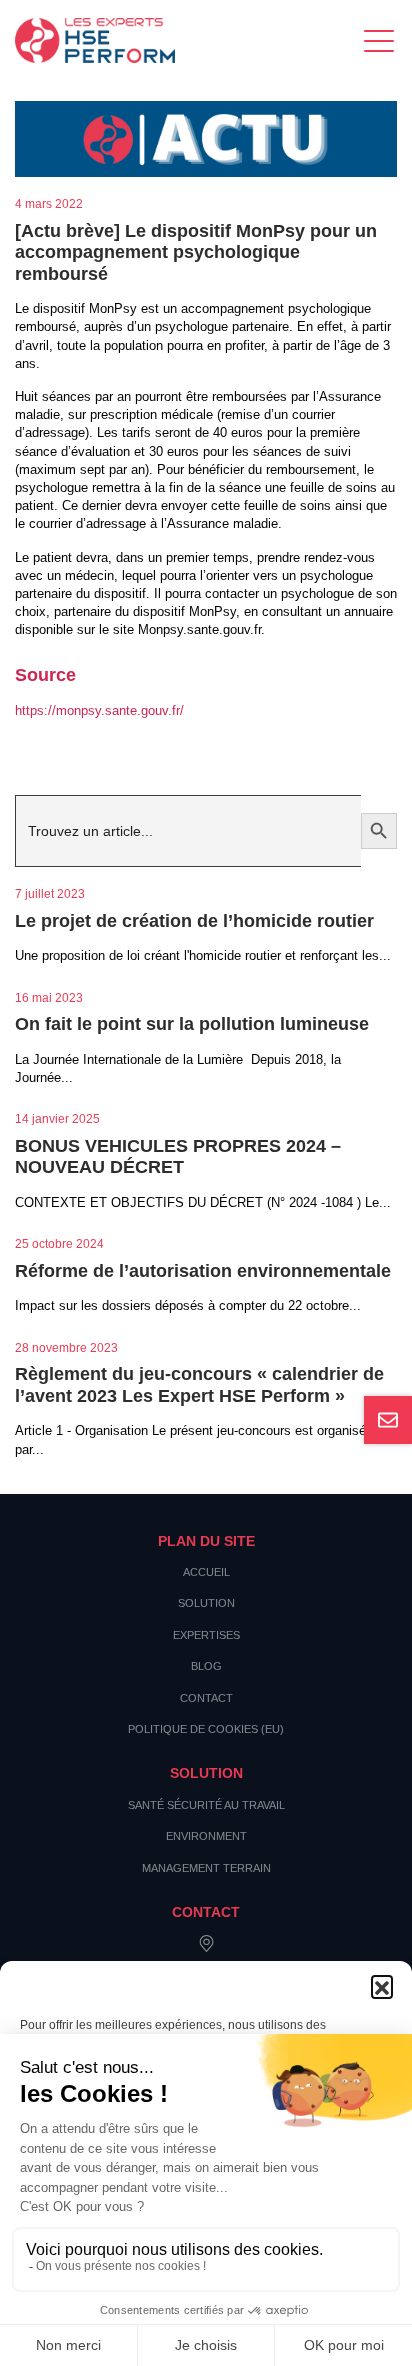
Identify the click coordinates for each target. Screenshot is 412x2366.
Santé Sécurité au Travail (206, 1805)
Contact (206, 1698)
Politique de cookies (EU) (206, 1729)
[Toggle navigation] (380, 40)
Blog (206, 1666)
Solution (206, 1603)
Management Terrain (206, 1868)
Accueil (206, 1572)
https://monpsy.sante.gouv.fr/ (99, 710)
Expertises (206, 1635)
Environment (206, 1836)
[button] (382, 1986)
